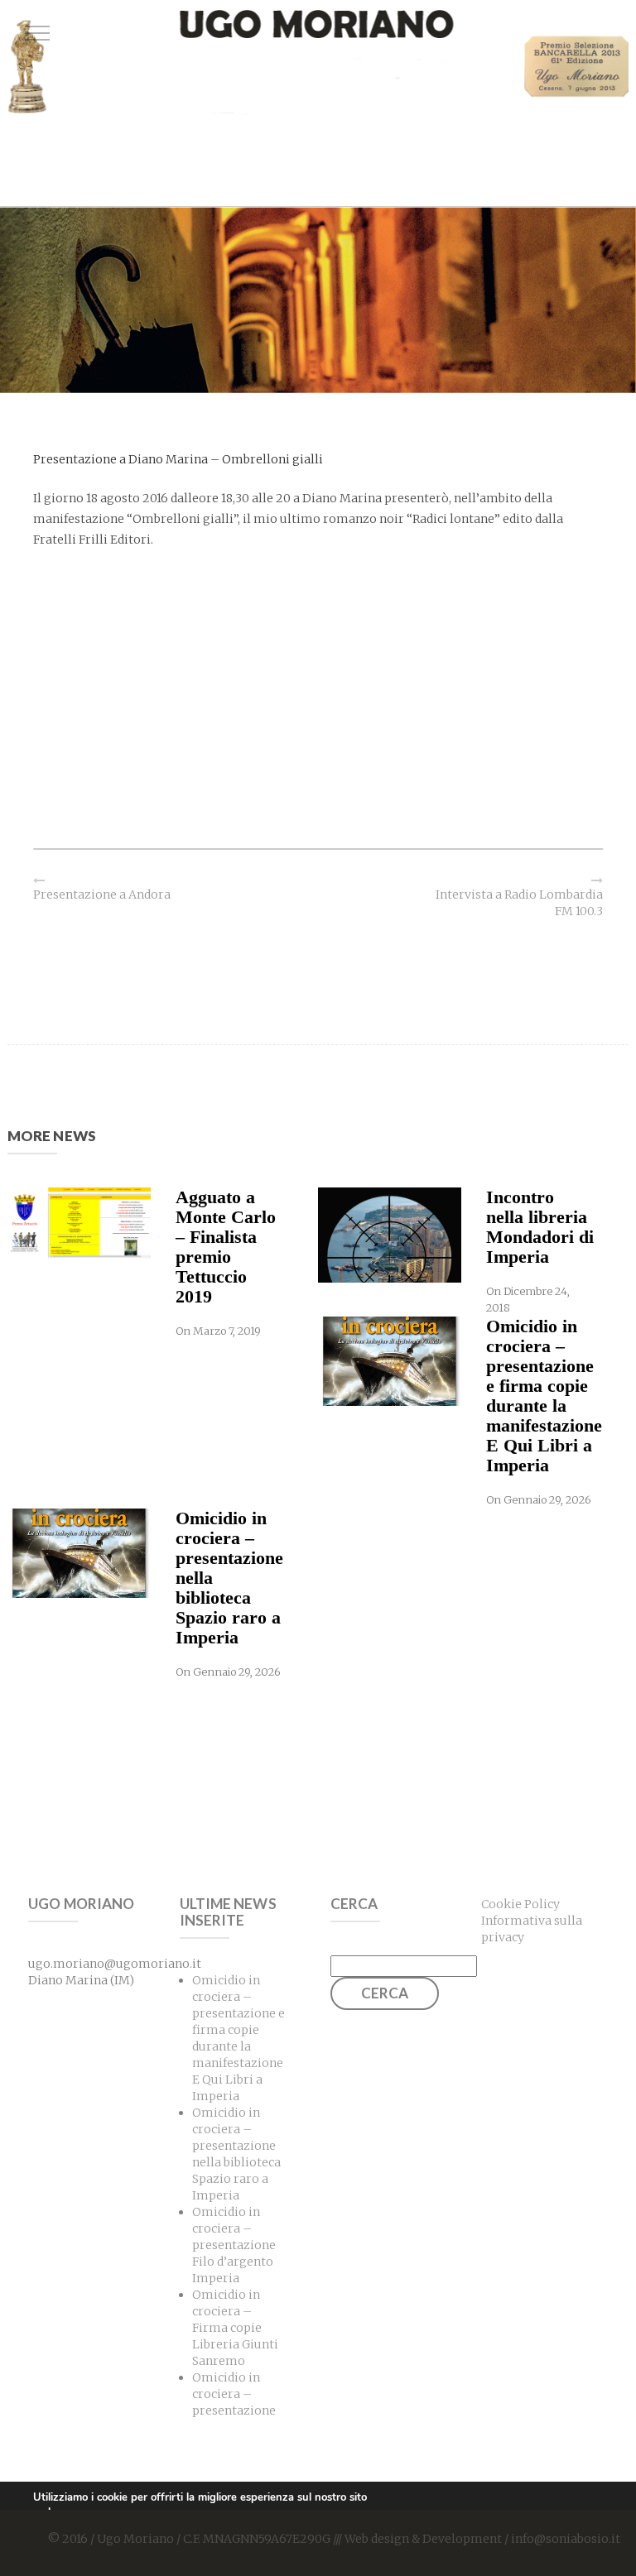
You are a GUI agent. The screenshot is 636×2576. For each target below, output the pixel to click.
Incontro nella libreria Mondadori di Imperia (540, 1227)
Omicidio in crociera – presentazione (234, 2394)
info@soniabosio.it (566, 2539)
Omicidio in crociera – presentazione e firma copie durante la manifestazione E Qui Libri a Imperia (540, 1396)
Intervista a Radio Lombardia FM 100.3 (519, 903)
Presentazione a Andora (102, 895)
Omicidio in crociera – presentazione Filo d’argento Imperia (234, 2245)
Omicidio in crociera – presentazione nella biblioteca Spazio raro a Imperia (229, 1578)
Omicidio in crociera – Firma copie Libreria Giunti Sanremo (235, 2328)
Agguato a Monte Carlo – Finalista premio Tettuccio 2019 (226, 1247)
